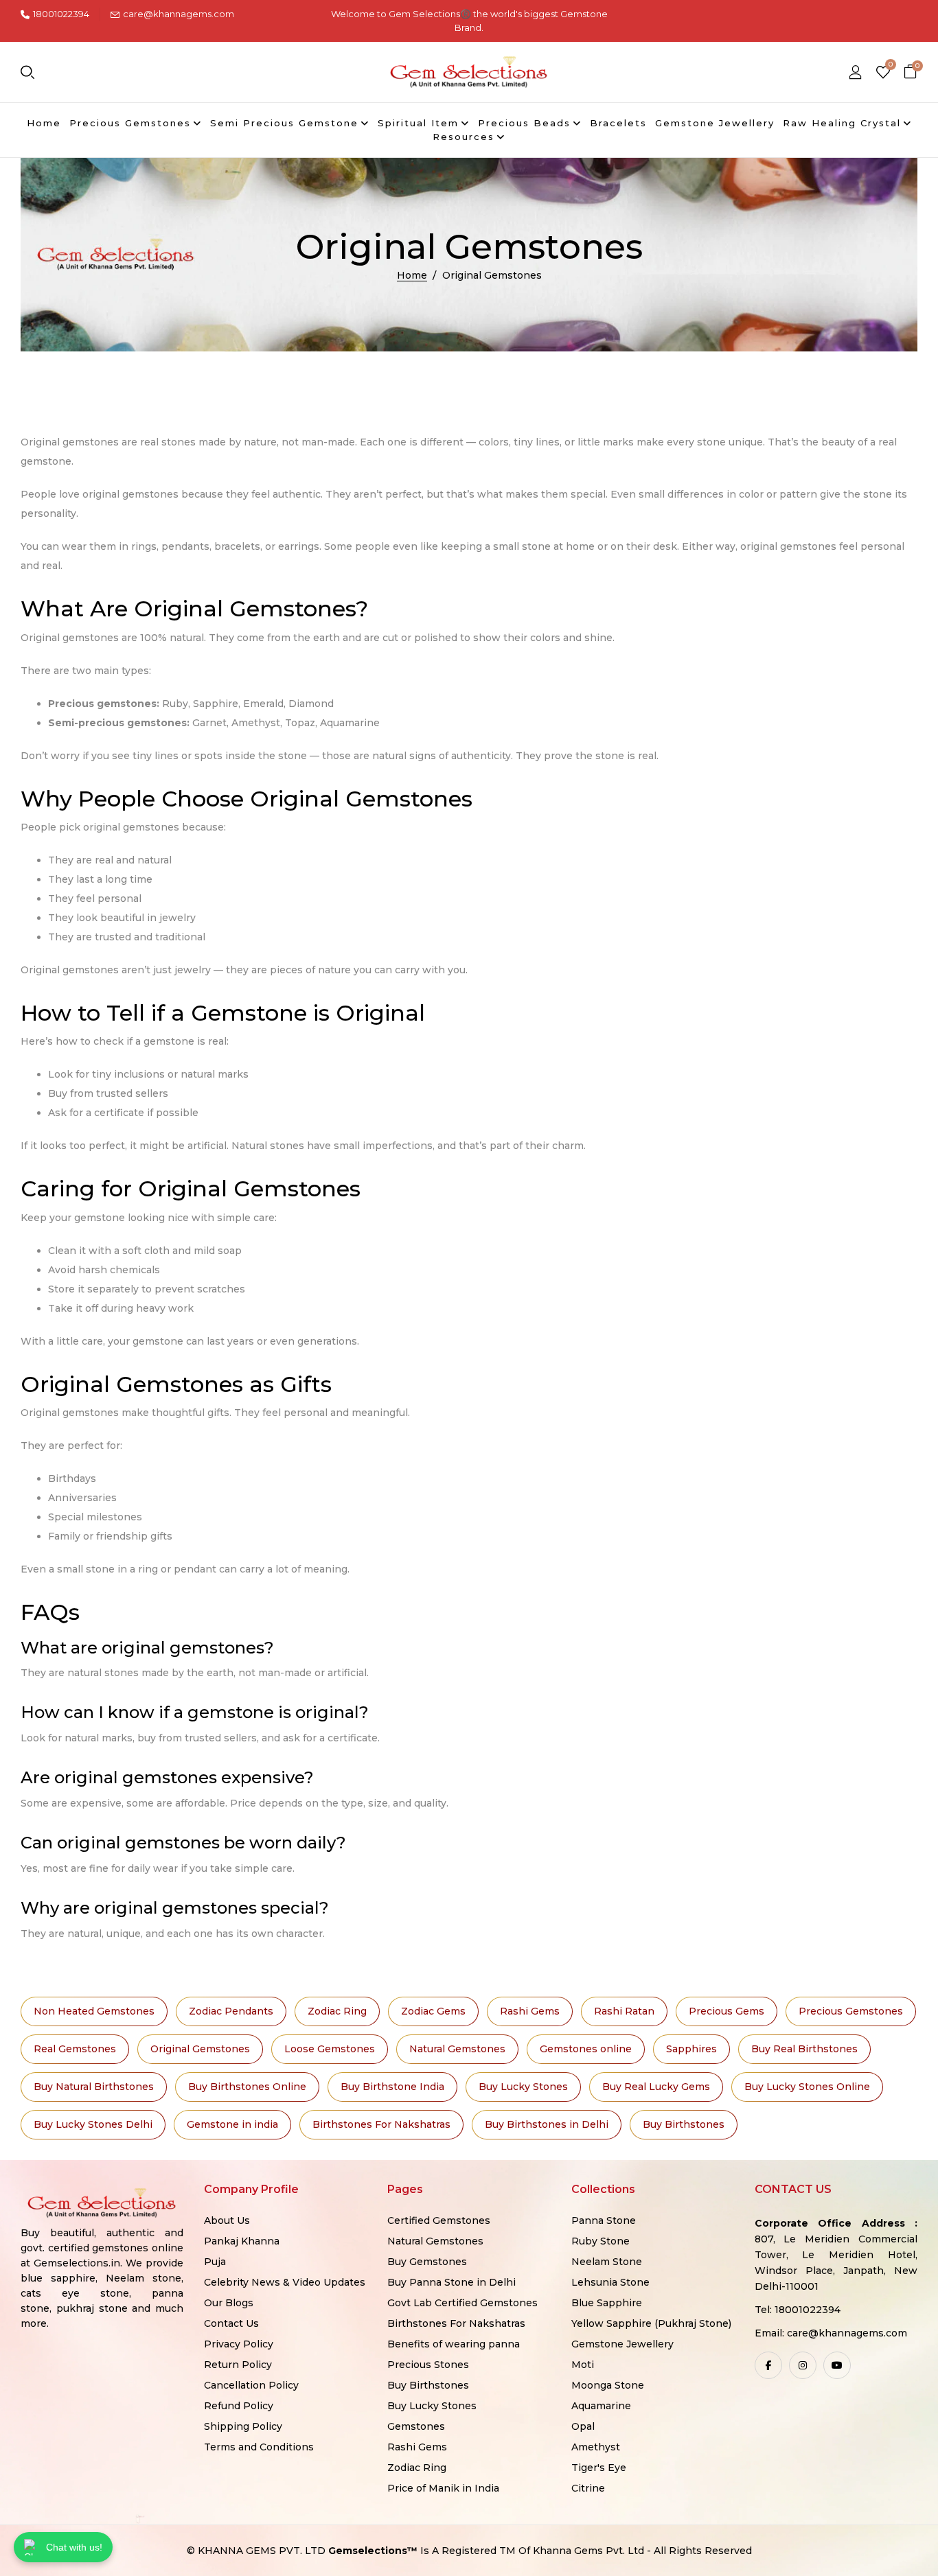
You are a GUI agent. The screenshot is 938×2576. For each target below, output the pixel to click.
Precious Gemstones (851, 2011)
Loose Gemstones (330, 2049)
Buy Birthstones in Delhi (547, 2124)
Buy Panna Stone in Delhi (451, 2282)
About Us (227, 2220)
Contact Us (231, 2323)
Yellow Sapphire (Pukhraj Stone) (651, 2323)
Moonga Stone (608, 2385)
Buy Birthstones (684, 2124)
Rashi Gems (530, 2011)
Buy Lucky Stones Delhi (93, 2124)
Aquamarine (601, 2406)
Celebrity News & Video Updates (285, 2282)
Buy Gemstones (427, 2262)
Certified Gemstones (439, 2220)
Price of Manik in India (443, 2488)
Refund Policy (239, 2406)
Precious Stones (428, 2365)
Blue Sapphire (607, 2303)
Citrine (588, 2488)
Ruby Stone (600, 2241)
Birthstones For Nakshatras (381, 2124)
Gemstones (416, 2426)
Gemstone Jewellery (622, 2344)
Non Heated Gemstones (94, 2011)
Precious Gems (727, 2011)
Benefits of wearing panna (454, 2344)
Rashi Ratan (624, 2011)
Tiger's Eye (599, 2468)
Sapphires (691, 2049)
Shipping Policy (243, 2426)
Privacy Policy (239, 2344)
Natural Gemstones (457, 2049)
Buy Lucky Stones (523, 2087)
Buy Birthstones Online (247, 2087)
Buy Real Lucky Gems (656, 2087)
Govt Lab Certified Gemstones (462, 2303)
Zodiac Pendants (231, 2011)
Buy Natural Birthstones (94, 2087)
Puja (215, 2262)
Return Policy (238, 2365)
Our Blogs (229, 2303)
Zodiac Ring (337, 2011)
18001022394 (61, 14)
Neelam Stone (607, 2262)
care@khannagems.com (179, 14)
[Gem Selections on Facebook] (768, 2365)
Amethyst (596, 2447)
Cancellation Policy (251, 2385)
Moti (583, 2365)
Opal (583, 2426)
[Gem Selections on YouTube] (837, 2365)
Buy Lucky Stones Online (807, 2087)
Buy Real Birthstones (804, 2049)
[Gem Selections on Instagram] (803, 2365)
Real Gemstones (75, 2049)
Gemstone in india (232, 2124)
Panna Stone (604, 2220)
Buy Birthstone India (392, 2087)
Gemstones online (586, 2049)
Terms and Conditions (259, 2447)
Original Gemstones (200, 2049)
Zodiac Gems (433, 2011)
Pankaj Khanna (242, 2241)
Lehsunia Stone (610, 2282)
